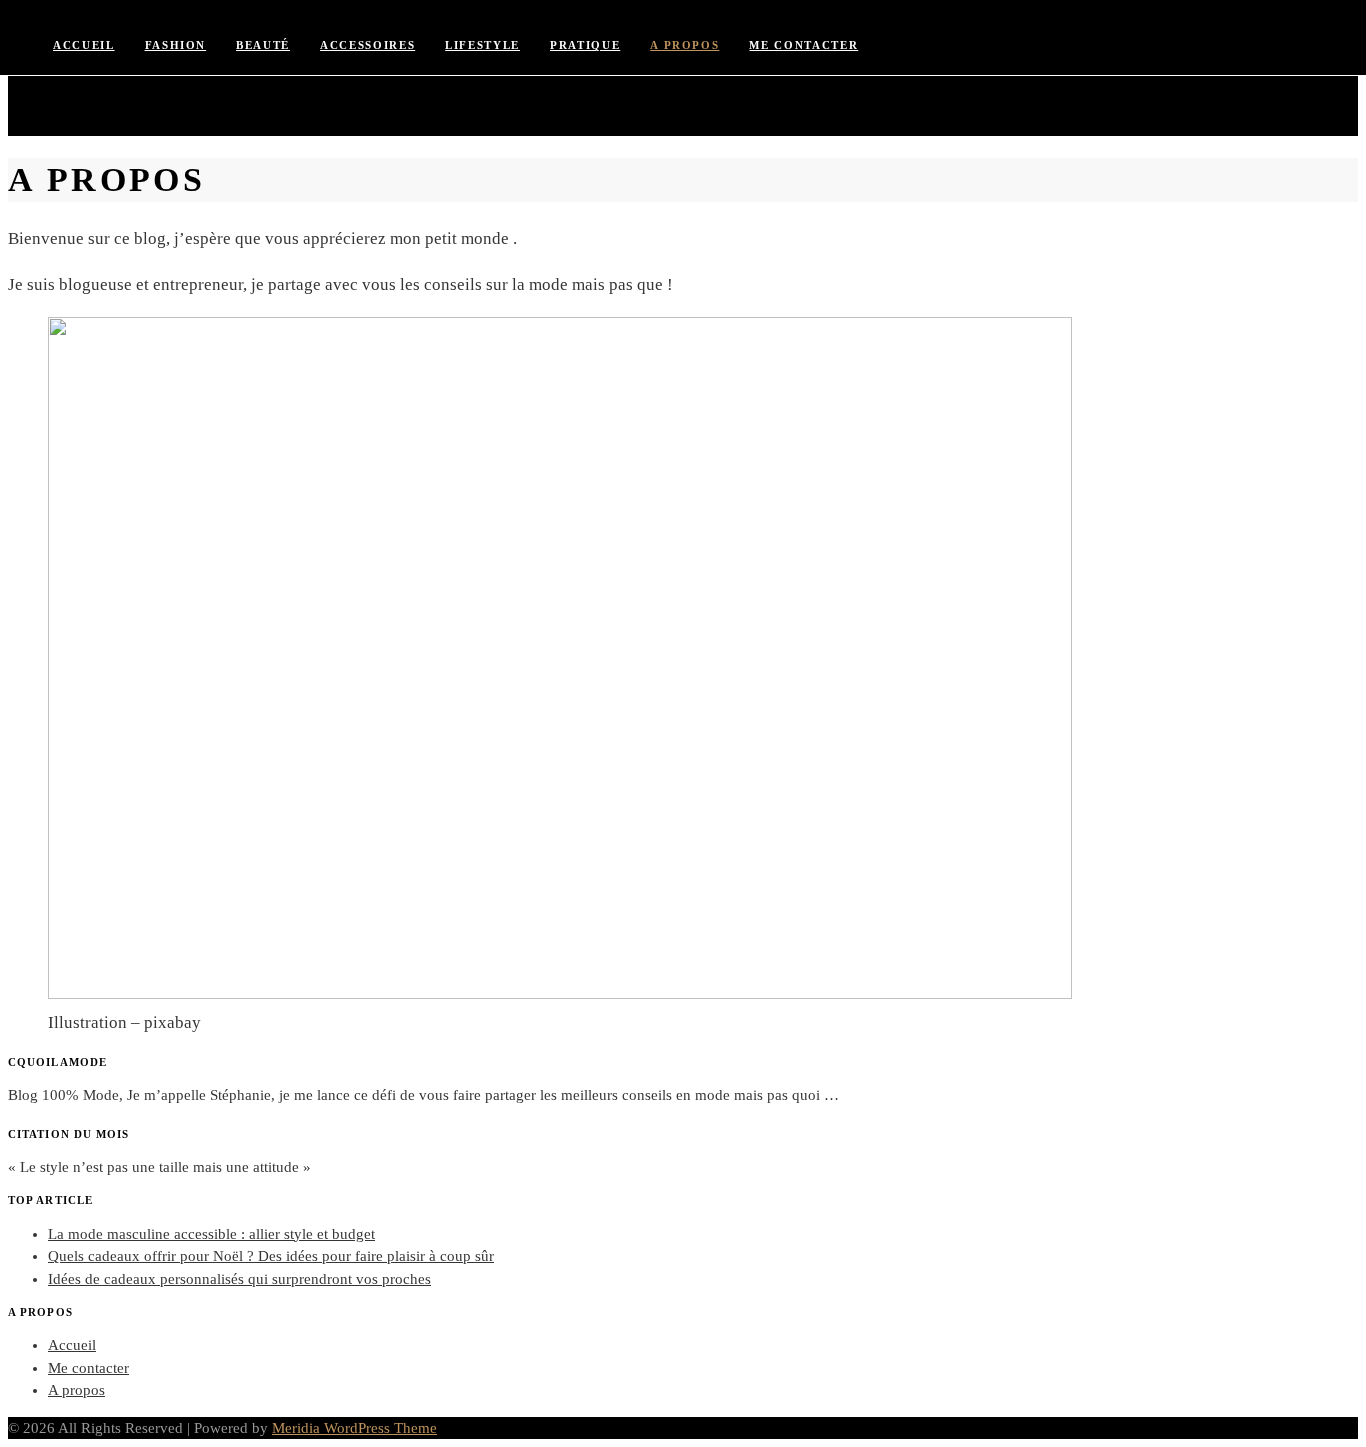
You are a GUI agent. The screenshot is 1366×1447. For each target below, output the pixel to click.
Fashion (176, 45)
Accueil (84, 45)
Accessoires (367, 45)
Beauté (263, 45)
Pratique (585, 45)
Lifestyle (482, 45)
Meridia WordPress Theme (354, 1428)
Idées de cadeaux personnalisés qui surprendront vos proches (239, 1279)
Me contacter (803, 45)
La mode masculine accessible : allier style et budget (211, 1234)
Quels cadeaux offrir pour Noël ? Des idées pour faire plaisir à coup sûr (271, 1256)
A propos (684, 45)
